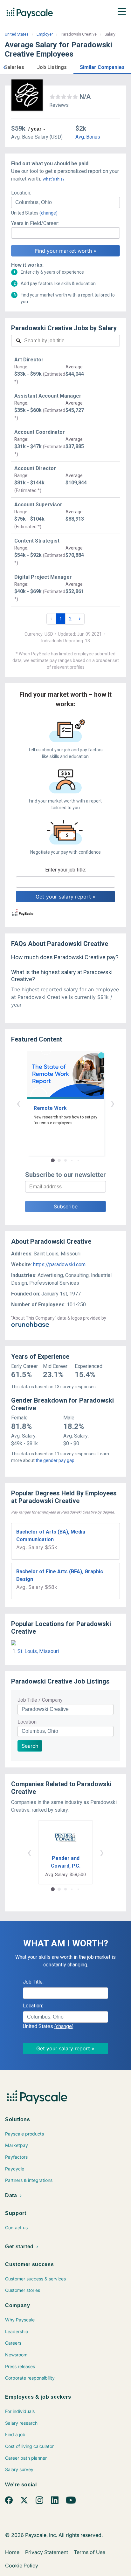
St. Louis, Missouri (38, 1651)
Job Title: (33, 1982)
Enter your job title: (66, 870)
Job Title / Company (40, 1700)
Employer (45, 34)
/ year (35, 129)
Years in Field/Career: (35, 223)
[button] (4, 67)
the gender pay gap (55, 1460)
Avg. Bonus (88, 137)
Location (27, 1722)
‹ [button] (18, 1103)
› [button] (113, 1103)
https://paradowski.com (59, 1264)
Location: (21, 193)
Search (30, 1746)
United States (17, 34)
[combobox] (65, 202)
